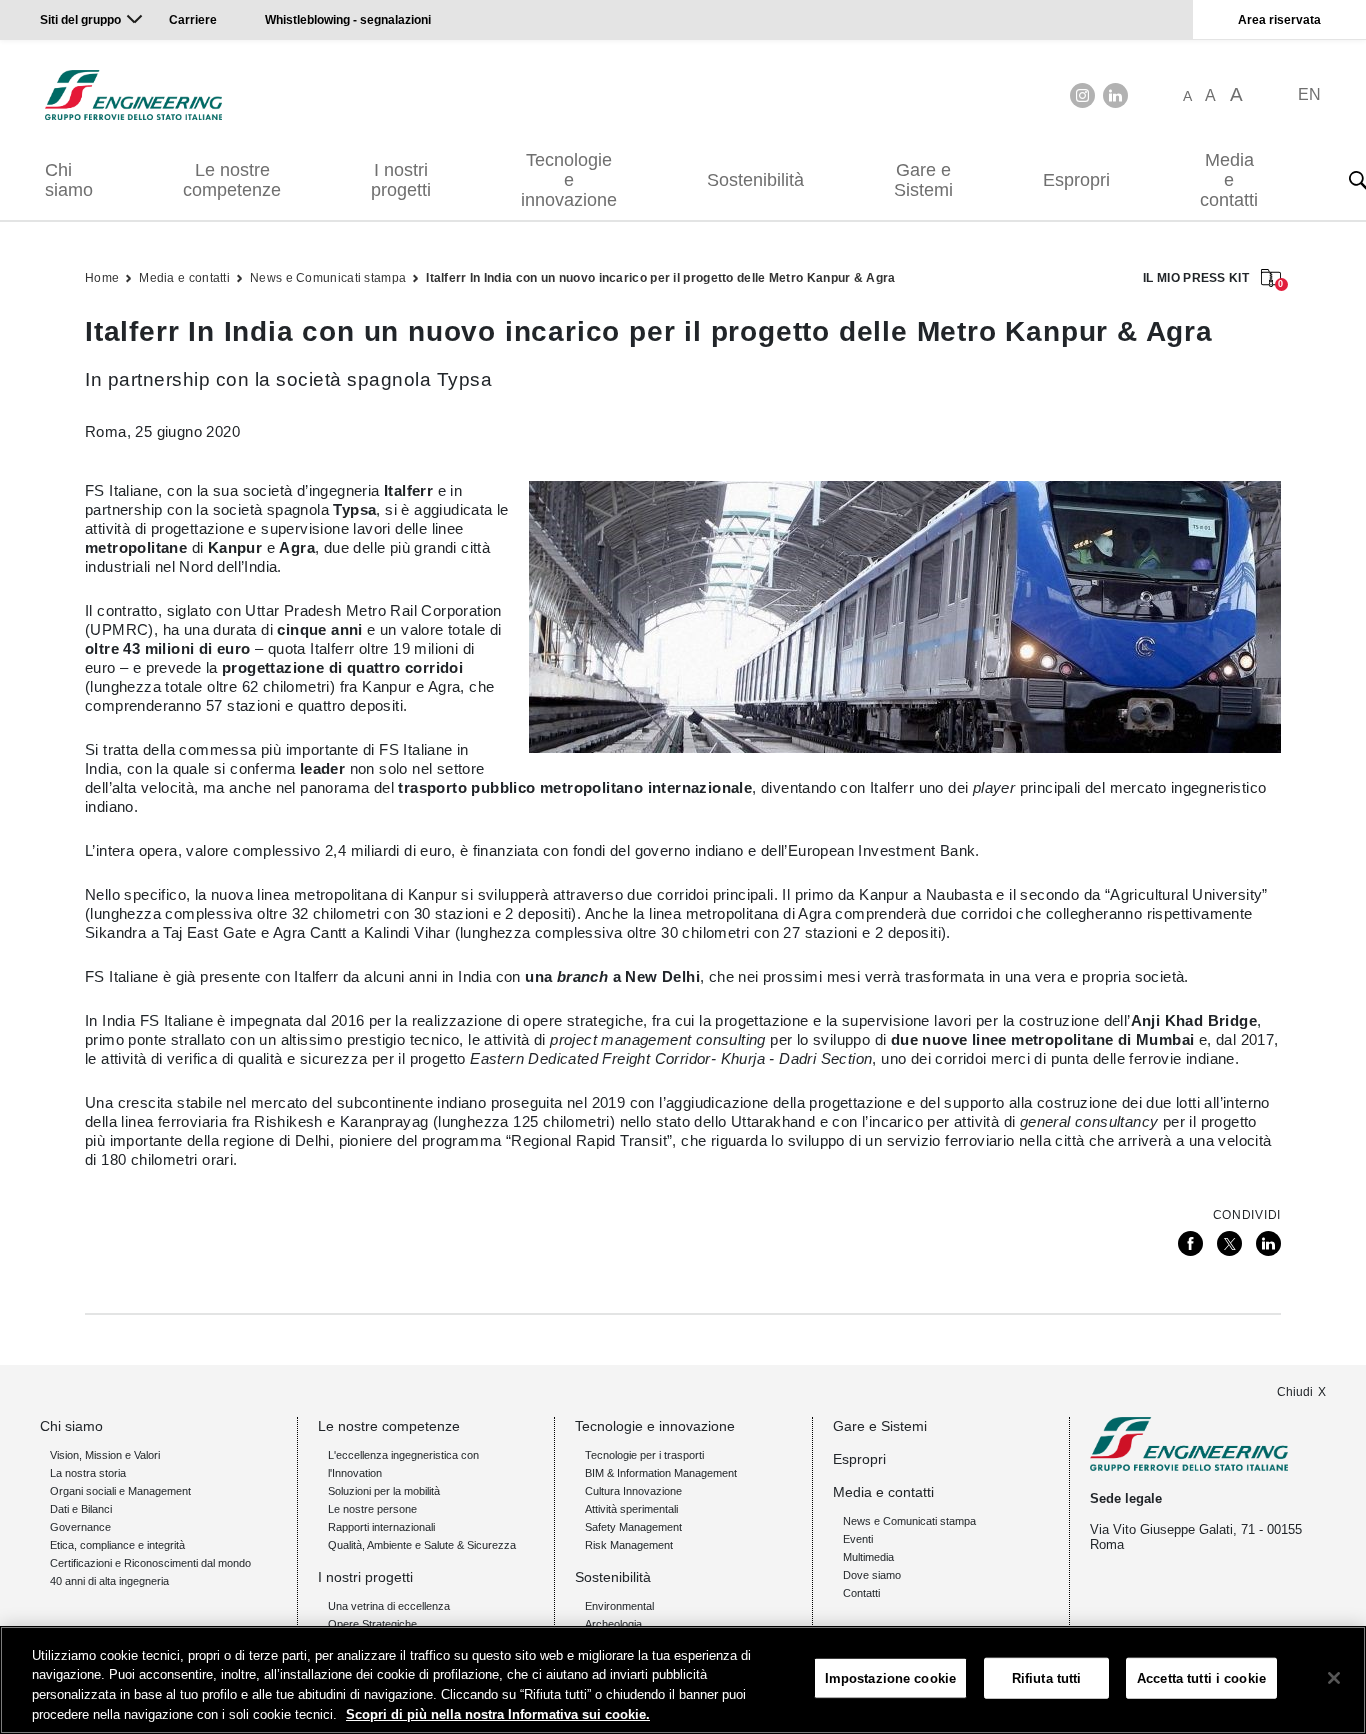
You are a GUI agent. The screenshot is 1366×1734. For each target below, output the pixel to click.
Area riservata (1279, 20)
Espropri (1076, 180)
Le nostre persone (372, 1509)
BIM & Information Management (661, 1473)
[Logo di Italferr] (133, 95)
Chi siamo (69, 180)
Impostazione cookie (890, 1678)
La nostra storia (88, 1473)
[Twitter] (1229, 1243)
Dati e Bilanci (81, 1509)
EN (1309, 94)
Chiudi (1295, 1392)
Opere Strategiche (372, 1624)
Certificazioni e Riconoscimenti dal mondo (150, 1563)
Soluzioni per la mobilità (384, 1491)
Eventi (858, 1539)
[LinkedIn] (1115, 95)
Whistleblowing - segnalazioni (348, 20)
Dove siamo (872, 1575)
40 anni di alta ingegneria (109, 1581)
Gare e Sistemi (923, 180)
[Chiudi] (1334, 1678)
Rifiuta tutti (1047, 1678)
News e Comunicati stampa (328, 278)
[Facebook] (1190, 1243)
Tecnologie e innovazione (569, 180)
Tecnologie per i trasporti (644, 1455)
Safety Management (633, 1527)
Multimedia (868, 1557)
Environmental (619, 1606)
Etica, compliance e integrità (117, 1545)
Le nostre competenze (232, 180)
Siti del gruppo (80, 20)
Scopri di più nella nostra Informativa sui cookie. (498, 1713)
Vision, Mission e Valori (105, 1455)
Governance (80, 1527)
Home (102, 278)
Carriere (193, 20)
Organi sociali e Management (120, 1491)
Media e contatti (1229, 180)
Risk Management (629, 1545)
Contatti (861, 1593)
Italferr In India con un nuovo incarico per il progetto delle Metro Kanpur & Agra (660, 278)
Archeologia (613, 1624)
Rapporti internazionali (381, 1527)
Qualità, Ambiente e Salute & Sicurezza (422, 1545)
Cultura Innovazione (633, 1491)
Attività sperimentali (631, 1509)
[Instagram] (1082, 95)
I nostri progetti (401, 180)
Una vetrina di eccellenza (389, 1606)
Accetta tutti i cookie (1201, 1678)
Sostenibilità (755, 180)
